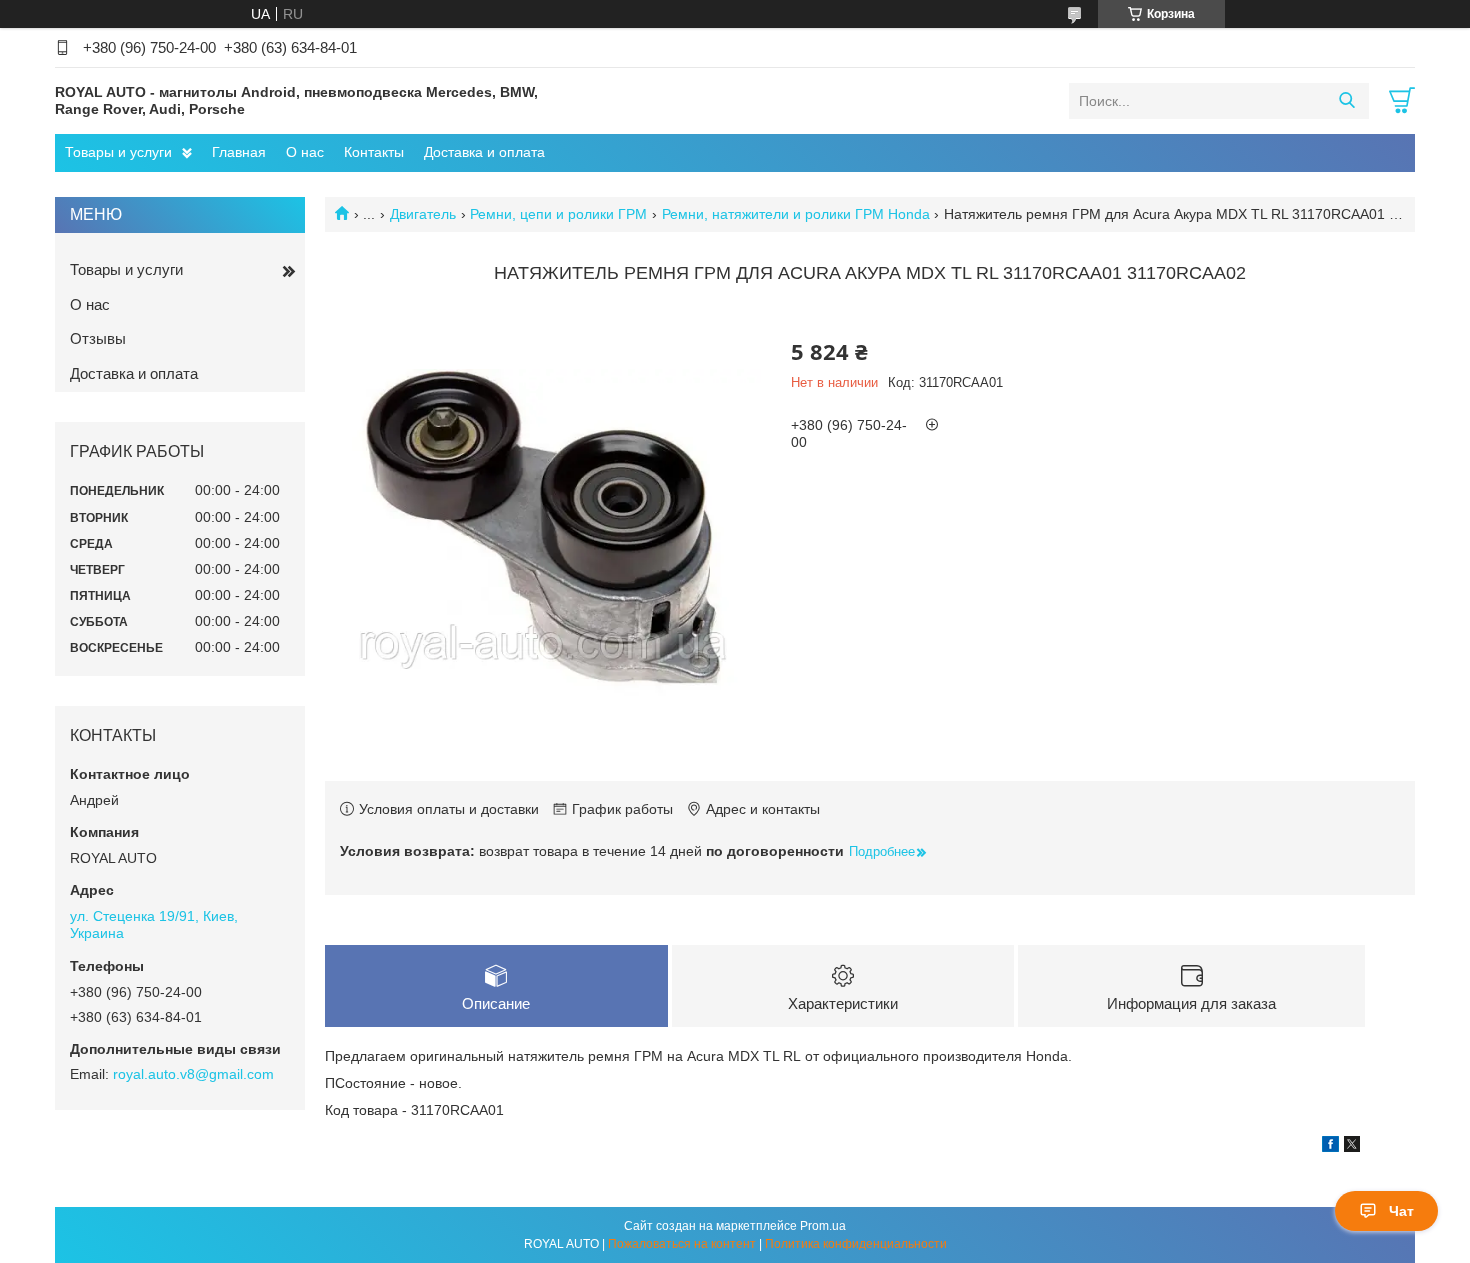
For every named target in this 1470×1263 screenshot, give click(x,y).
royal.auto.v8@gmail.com (193, 1074)
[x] (1352, 1147)
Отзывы (98, 338)
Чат (1401, 1211)
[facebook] (1330, 1147)
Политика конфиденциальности (856, 1244)
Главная (239, 152)
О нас (305, 152)
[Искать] (1346, 101)
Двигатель (423, 214)
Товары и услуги (118, 152)
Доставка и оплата (484, 152)
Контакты (374, 152)
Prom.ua (823, 1226)
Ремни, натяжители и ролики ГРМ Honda (796, 214)
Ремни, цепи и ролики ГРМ (558, 214)
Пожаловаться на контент (682, 1244)
